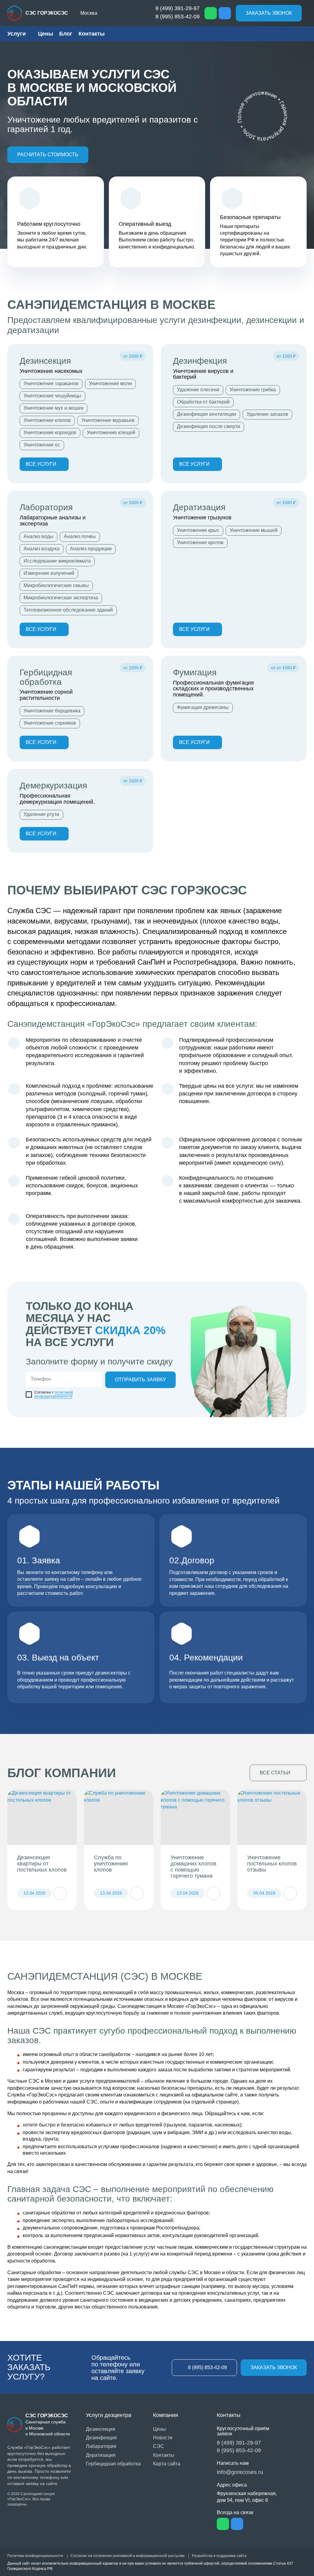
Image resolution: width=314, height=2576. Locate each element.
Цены (46, 34)
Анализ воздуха (42, 549)
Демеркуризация (53, 785)
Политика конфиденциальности (35, 2556)
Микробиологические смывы (56, 585)
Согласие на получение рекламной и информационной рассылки (128, 2556)
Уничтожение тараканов (51, 383)
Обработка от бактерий (203, 402)
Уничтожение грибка (253, 390)
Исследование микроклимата (57, 561)
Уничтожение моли (110, 383)
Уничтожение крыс (198, 530)
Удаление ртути (41, 814)
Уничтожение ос (42, 445)
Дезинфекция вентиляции (207, 414)
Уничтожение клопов (47, 420)
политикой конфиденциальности (54, 1394)
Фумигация (195, 672)
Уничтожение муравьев (108, 420)
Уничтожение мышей (254, 530)
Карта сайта (167, 2464)
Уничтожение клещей (111, 432)
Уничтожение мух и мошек (54, 408)
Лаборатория (46, 507)
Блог (66, 34)
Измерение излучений (49, 573)
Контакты (92, 34)
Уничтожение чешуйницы (52, 396)
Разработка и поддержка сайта (219, 2556)
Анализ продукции (91, 549)
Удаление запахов (267, 414)
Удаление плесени (198, 390)
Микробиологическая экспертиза (61, 598)
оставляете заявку (38, 1579)
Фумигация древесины (203, 707)
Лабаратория (101, 2446)
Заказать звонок (269, 13)
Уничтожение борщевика (52, 711)
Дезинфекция (200, 361)
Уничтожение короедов (50, 432)
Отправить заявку (140, 1380)
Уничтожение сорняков (50, 723)
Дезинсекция (45, 361)
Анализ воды (38, 536)
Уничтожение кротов (200, 543)
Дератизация (199, 507)
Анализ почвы (80, 536)
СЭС (159, 2446)
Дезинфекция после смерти (209, 426)
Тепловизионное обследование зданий (68, 610)
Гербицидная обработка (46, 677)
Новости (163, 2438)
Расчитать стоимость (48, 155)
